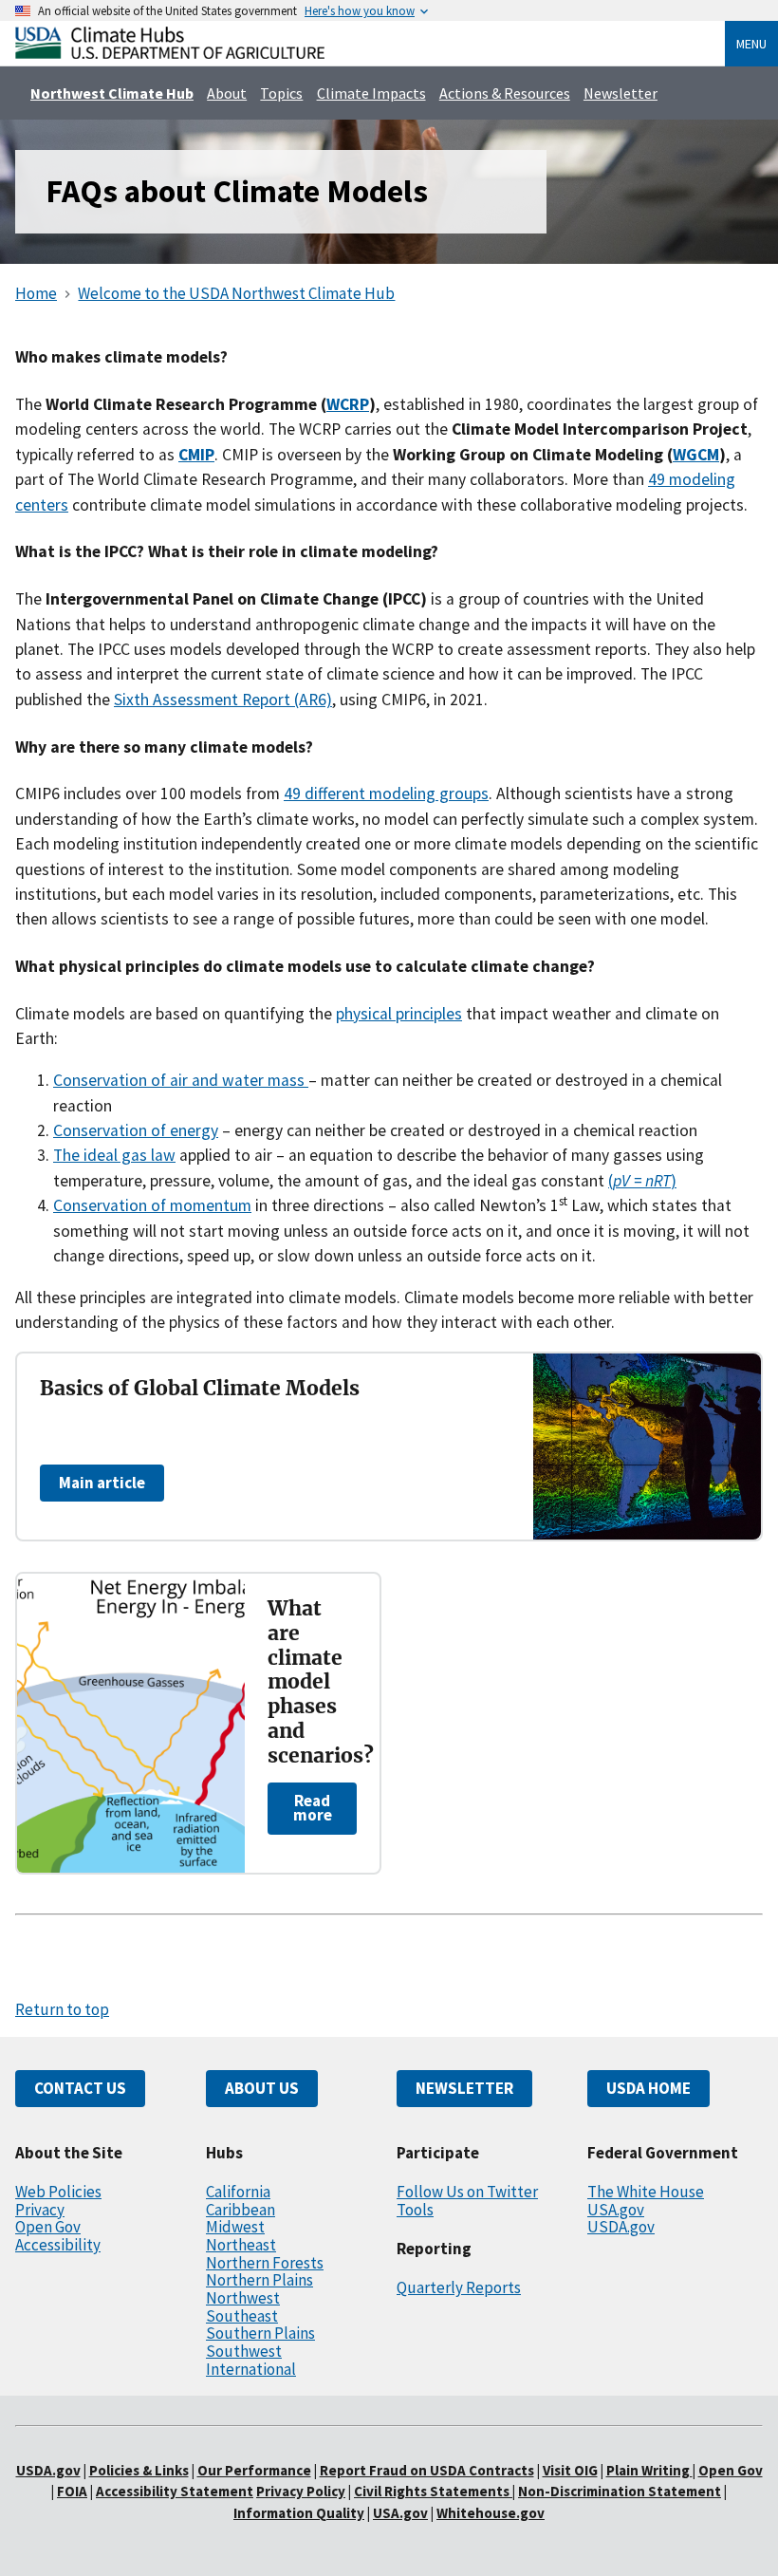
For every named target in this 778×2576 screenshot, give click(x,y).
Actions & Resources (505, 93)
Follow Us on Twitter (467, 2192)
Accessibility (58, 2245)
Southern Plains (260, 2333)
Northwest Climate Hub (112, 93)
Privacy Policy (301, 2491)
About (227, 93)
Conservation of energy (136, 1130)
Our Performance (254, 2470)
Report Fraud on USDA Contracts (427, 2470)
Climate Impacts (371, 93)
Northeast (241, 2245)
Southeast (242, 2316)
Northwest (243, 2298)
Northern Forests (265, 2263)
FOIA (72, 2491)
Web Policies (58, 2192)
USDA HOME (648, 2088)
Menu (751, 44)
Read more (313, 1808)
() (642, 1181)
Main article (102, 1483)
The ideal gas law (114, 1155)
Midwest (235, 2227)
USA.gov (616, 2210)
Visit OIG (570, 2470)
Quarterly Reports (459, 2287)
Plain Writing (649, 2470)
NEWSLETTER (464, 2088)
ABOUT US (262, 2088)
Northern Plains (259, 2280)
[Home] (170, 54)
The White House (646, 2192)
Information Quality (299, 2513)
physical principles (399, 1014)
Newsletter (621, 93)
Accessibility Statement (175, 2491)
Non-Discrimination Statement (620, 2491)
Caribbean (241, 2210)
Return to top (62, 2009)
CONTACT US (80, 2088)
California (238, 2192)
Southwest (244, 2351)
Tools (415, 2210)
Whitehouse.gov (491, 2513)
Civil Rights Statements (433, 2491)
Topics (281, 93)
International (251, 2369)
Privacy (40, 2210)
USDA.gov (621, 2227)
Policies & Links (139, 2470)
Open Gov (48, 2227)
